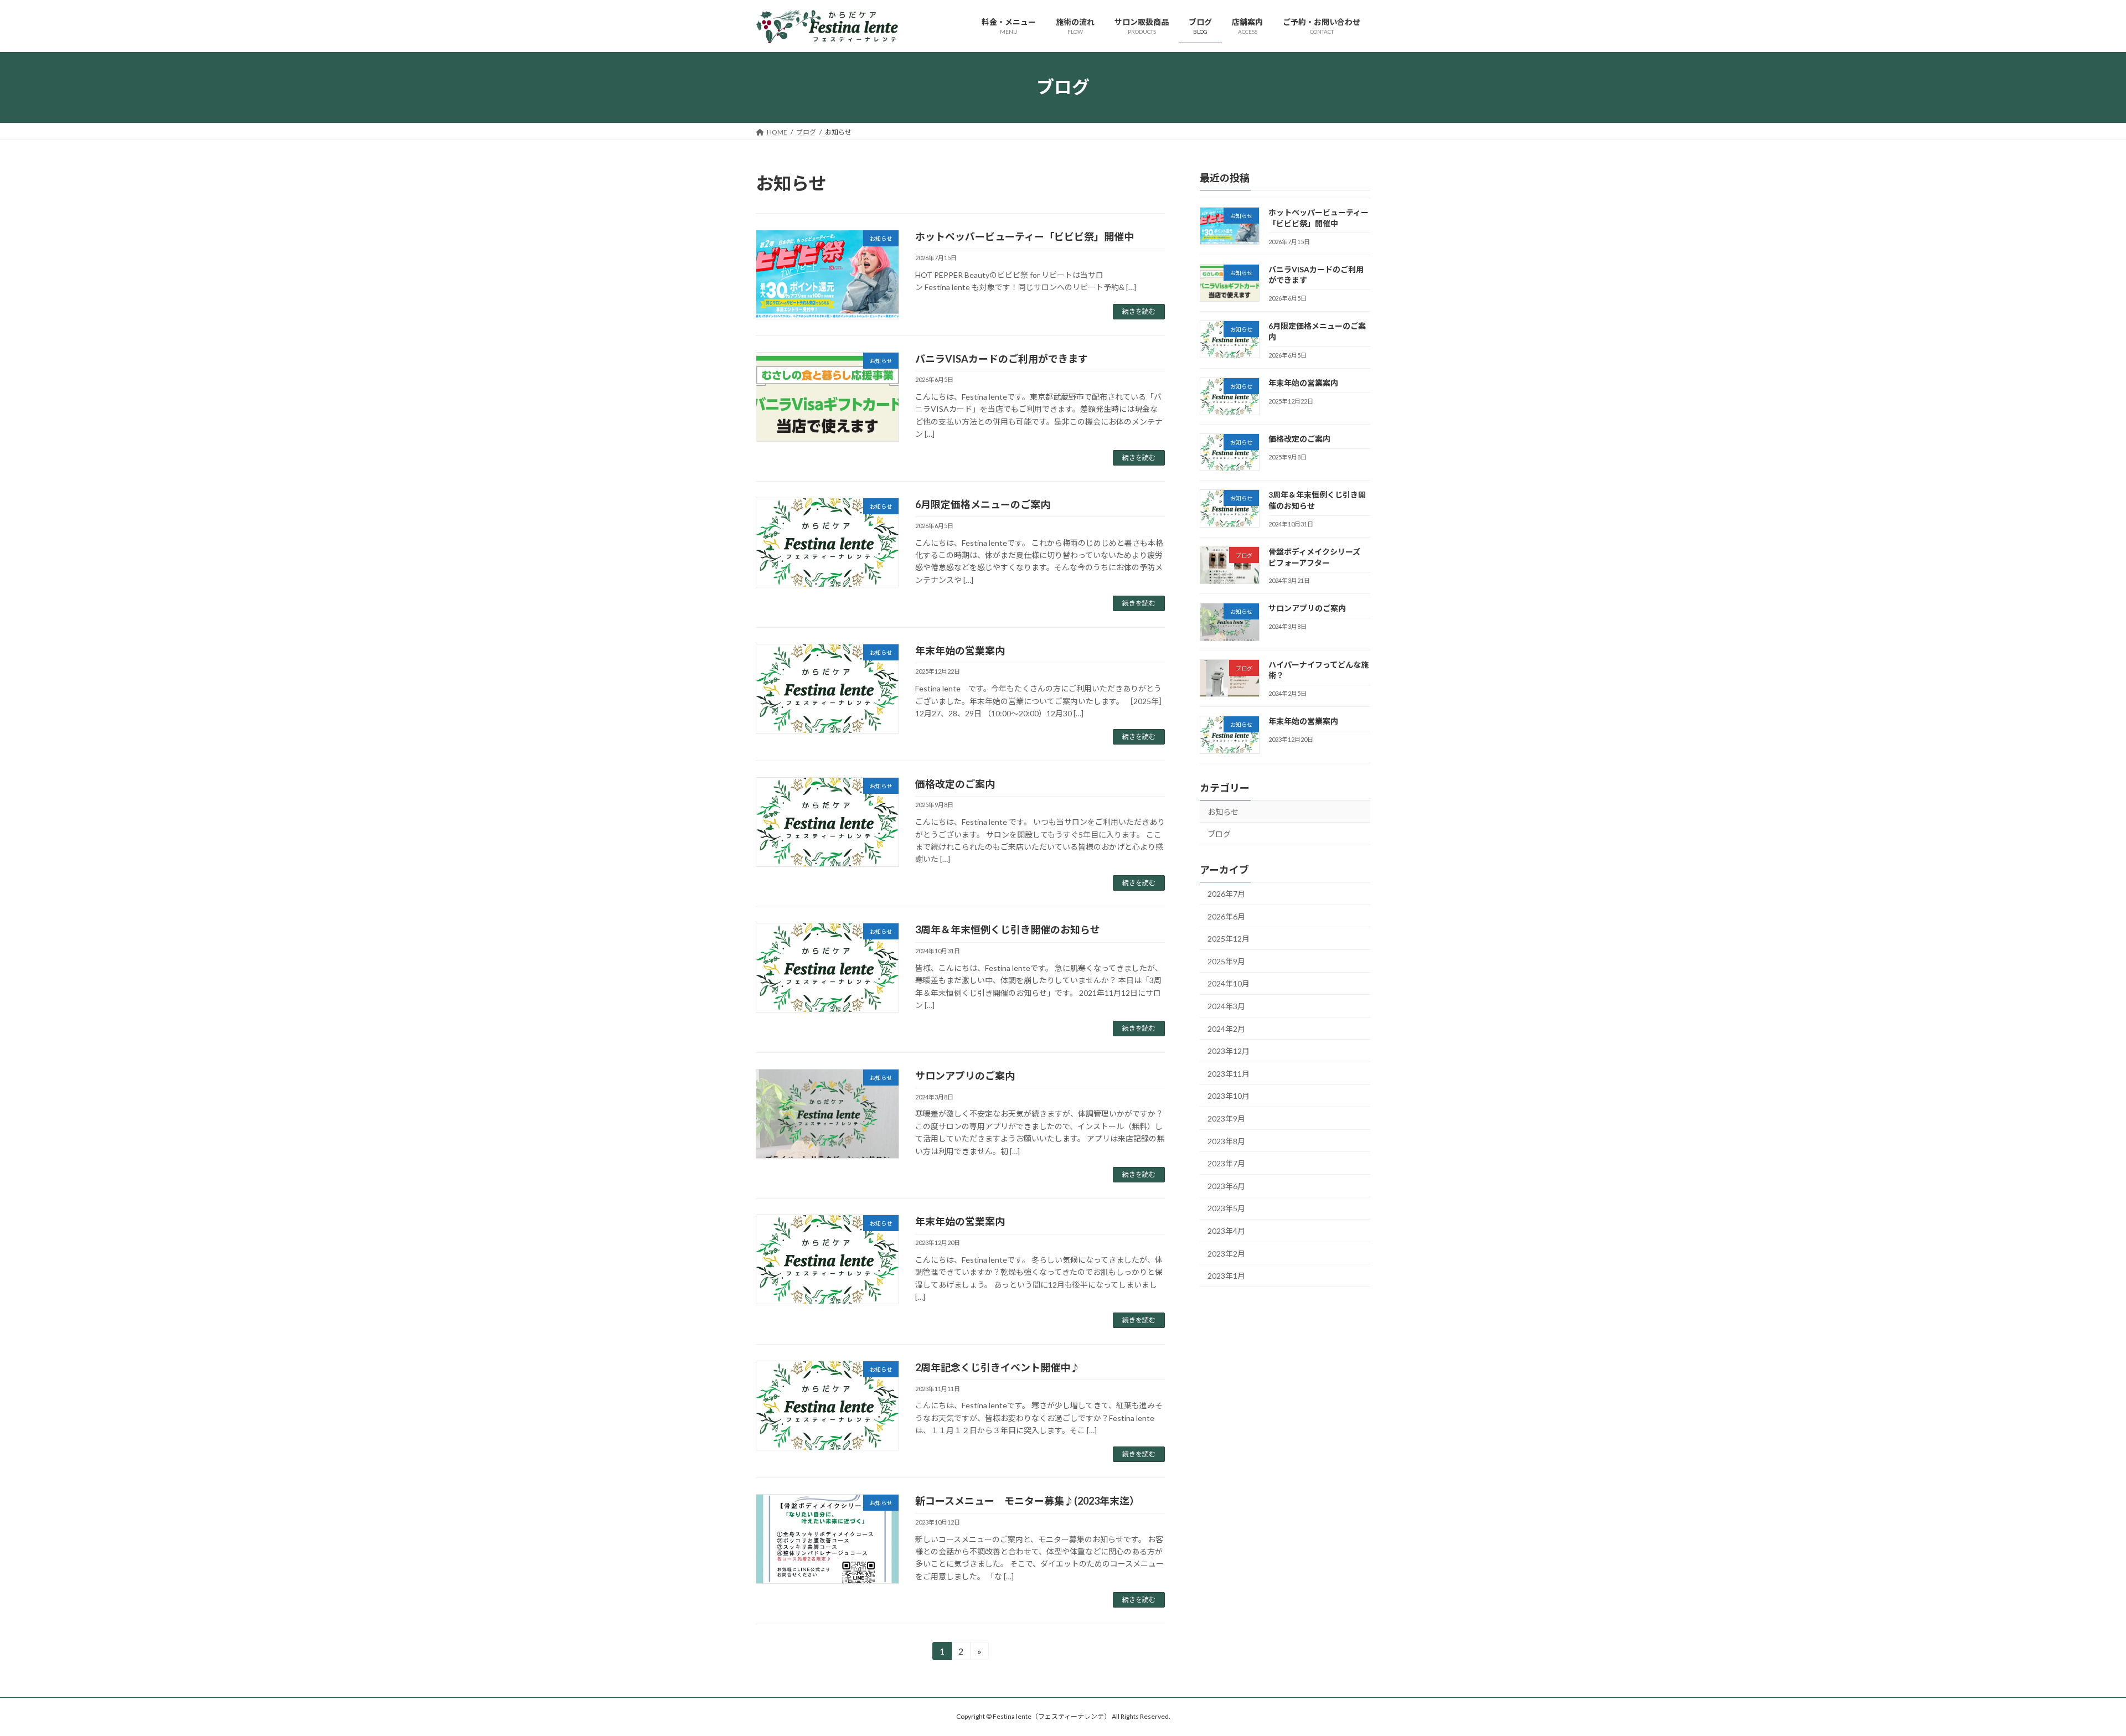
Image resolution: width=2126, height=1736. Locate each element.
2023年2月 (1226, 1253)
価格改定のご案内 (955, 784)
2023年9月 (1226, 1118)
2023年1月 (1226, 1276)
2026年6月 (1226, 916)
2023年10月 (1229, 1096)
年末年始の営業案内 (960, 650)
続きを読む (1139, 311)
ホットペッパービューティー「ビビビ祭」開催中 (1025, 236)
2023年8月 (1226, 1141)
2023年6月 (1226, 1185)
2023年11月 (1229, 1073)
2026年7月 (1226, 894)
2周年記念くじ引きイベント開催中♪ (998, 1367)
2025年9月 (1226, 961)
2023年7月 (1226, 1163)
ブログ (1219, 834)
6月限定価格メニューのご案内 (983, 504)
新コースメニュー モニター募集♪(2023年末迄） (1027, 1501)
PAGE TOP (2070, 1673)
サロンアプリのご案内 (965, 1076)
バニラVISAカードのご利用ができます (1002, 359)
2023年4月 (1226, 1231)
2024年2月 (1226, 1028)
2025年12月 (1229, 939)
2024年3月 (1226, 1006)
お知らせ (1223, 811)
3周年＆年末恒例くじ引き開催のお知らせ (1008, 929)
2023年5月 (1226, 1208)
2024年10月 (1229, 983)
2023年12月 (1229, 1051)
